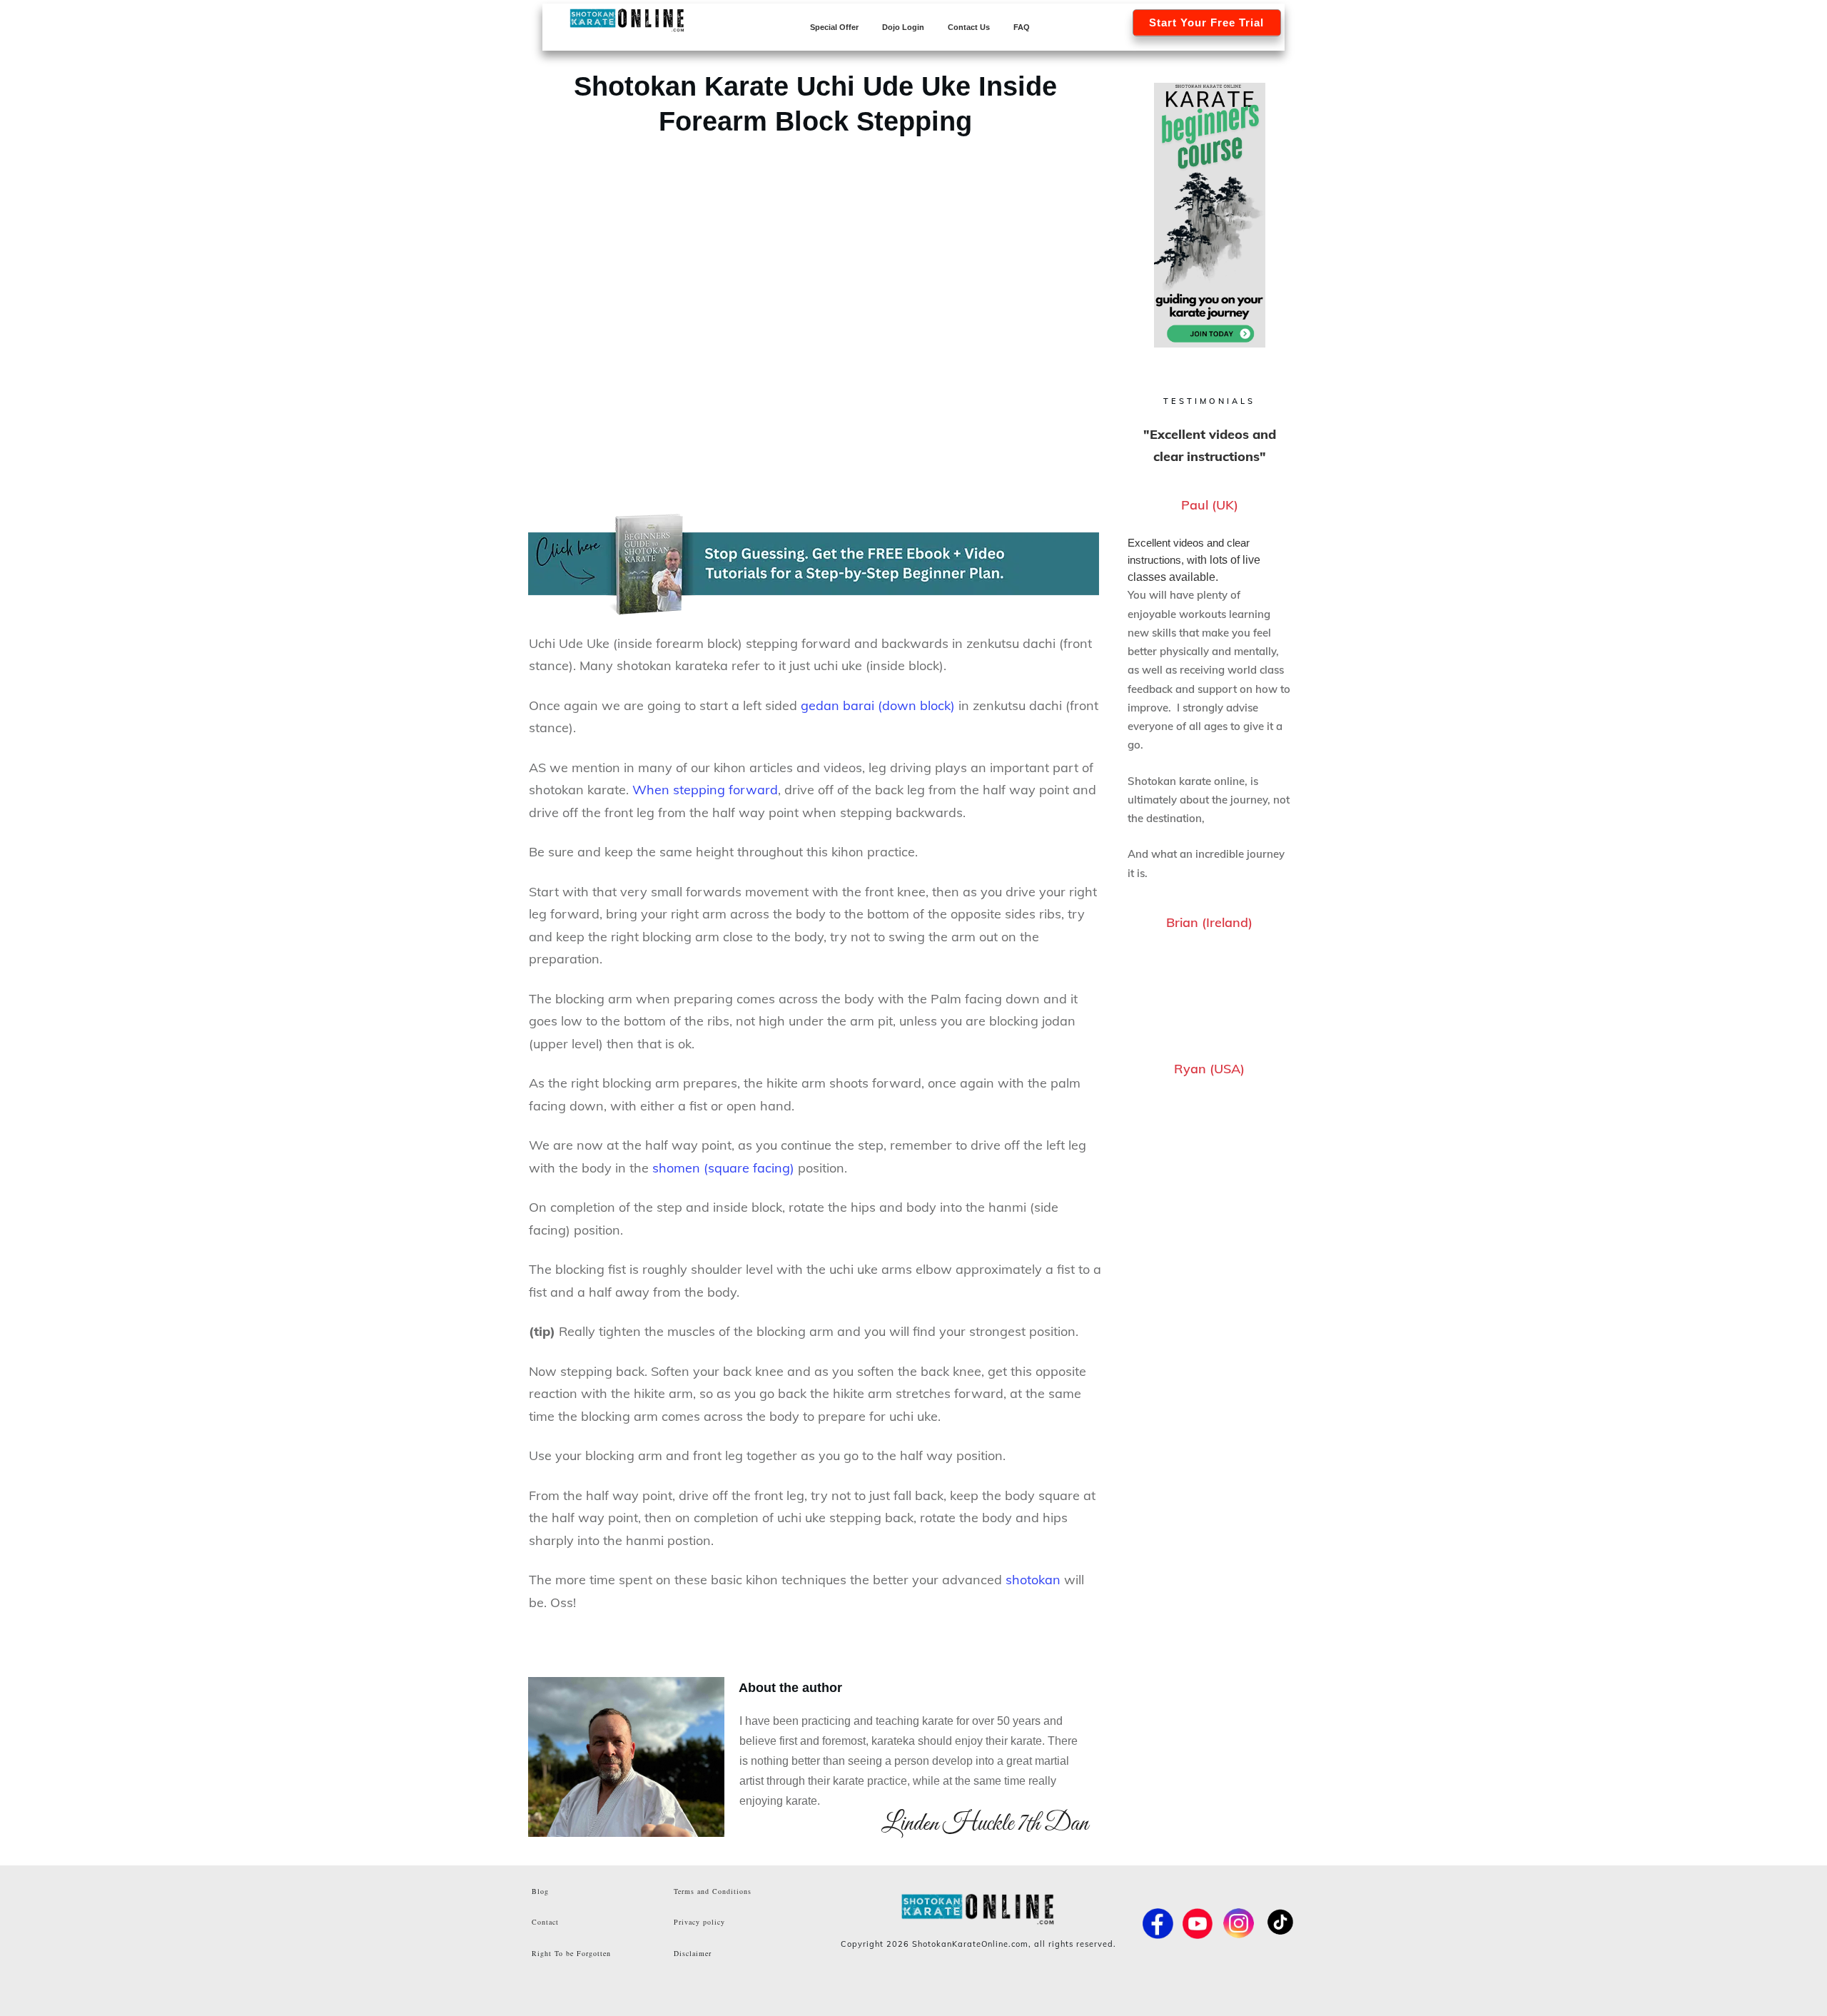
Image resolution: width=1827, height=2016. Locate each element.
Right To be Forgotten (571, 1953)
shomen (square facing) (723, 1168)
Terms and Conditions (713, 1891)
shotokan (1033, 1580)
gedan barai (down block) (878, 705)
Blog (540, 1891)
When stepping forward (705, 790)
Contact (545, 1922)
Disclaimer (693, 1953)
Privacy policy (699, 1922)
